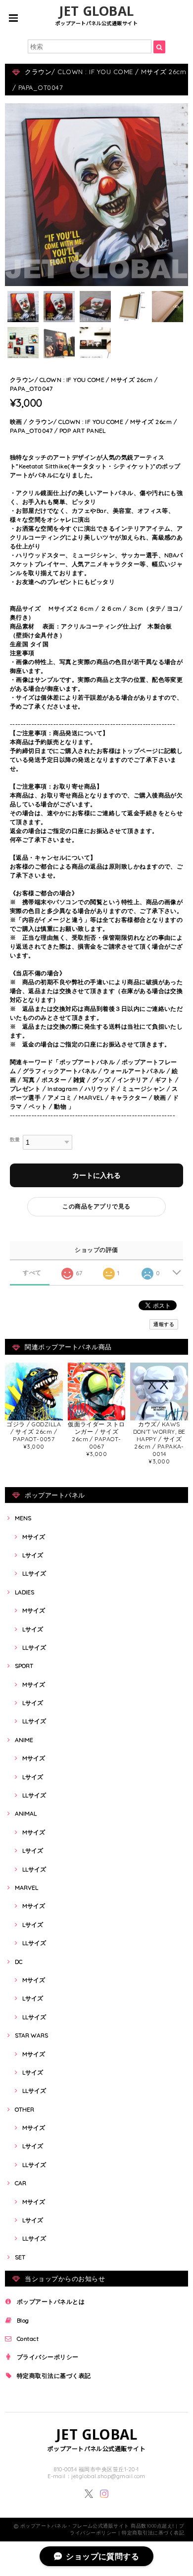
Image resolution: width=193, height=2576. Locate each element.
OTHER (24, 2109)
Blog (23, 2320)
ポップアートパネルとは (51, 2302)
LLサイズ (34, 1573)
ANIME (24, 1740)
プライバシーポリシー (48, 2357)
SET (20, 2257)
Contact (28, 2339)
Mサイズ (34, 1537)
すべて (32, 1273)
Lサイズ (33, 1555)
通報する (164, 1324)
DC (19, 1962)
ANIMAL (26, 1813)
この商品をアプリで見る (96, 1206)
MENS (23, 1518)
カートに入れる (96, 1175)
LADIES (24, 1592)
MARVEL (26, 1888)
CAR (21, 2183)
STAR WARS (31, 2035)
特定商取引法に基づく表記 (54, 2376)
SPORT (24, 1666)
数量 (15, 1139)
